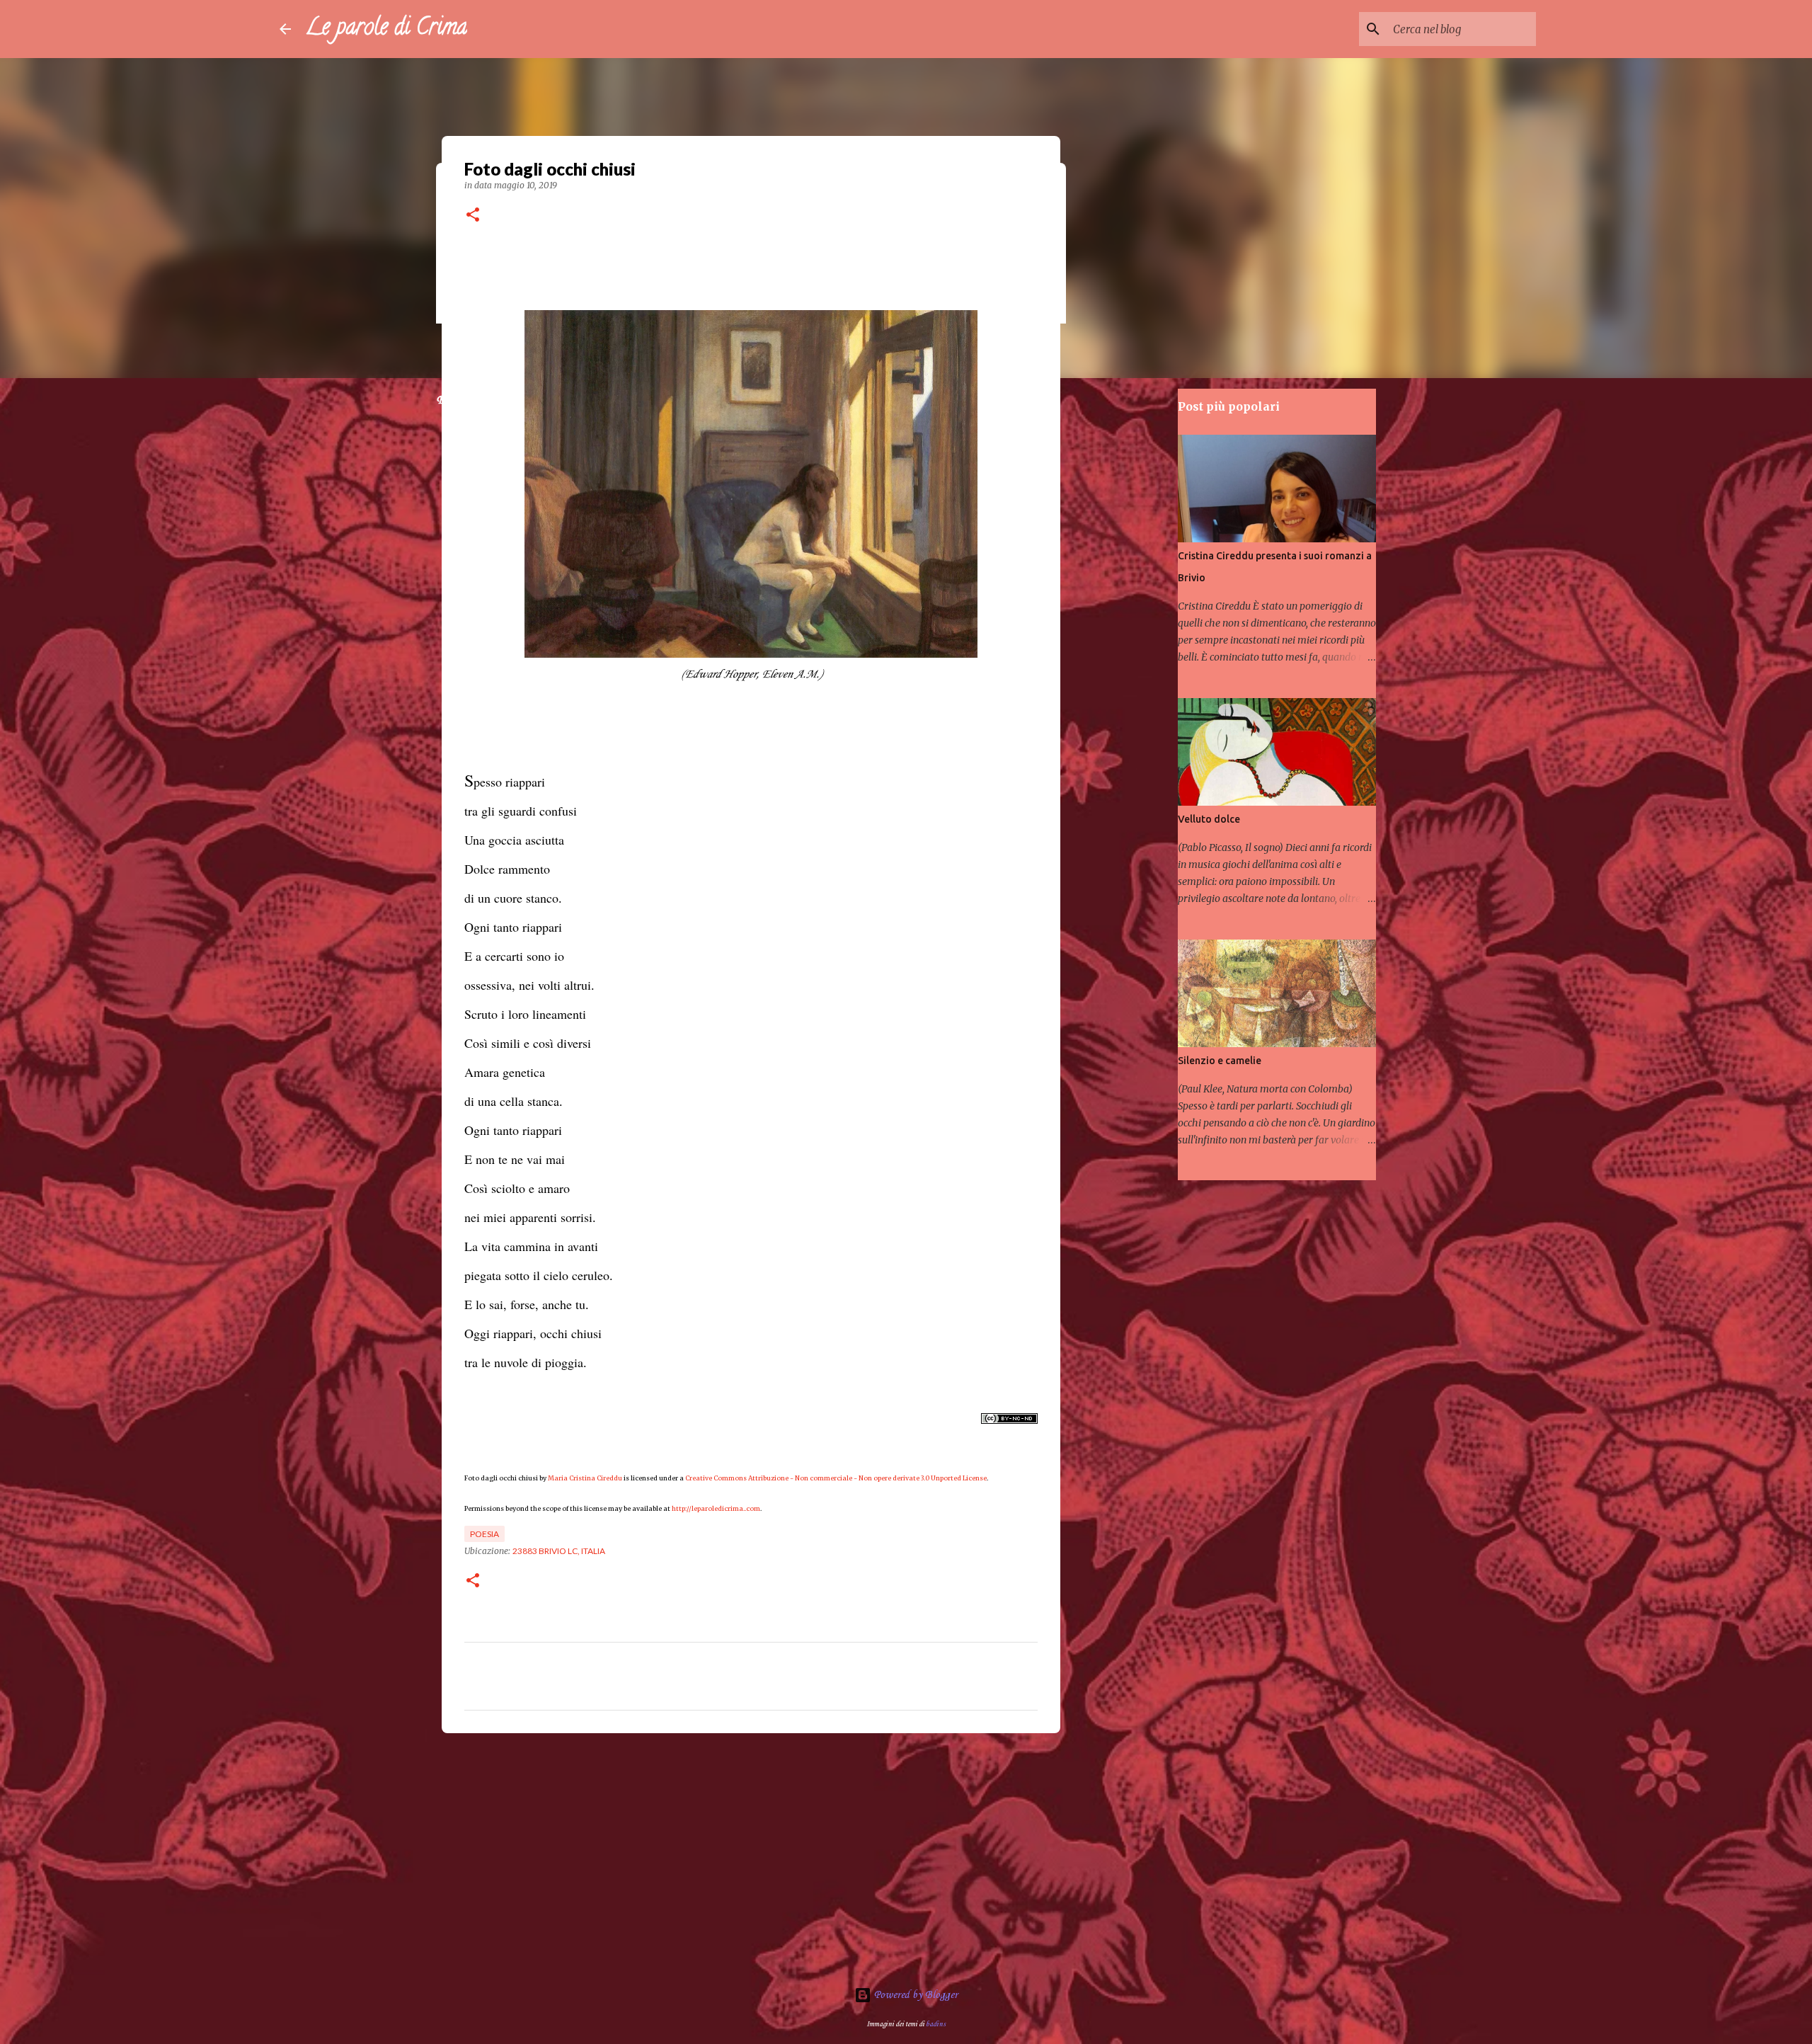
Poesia (484, 1534)
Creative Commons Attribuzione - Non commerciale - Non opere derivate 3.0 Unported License (836, 1478)
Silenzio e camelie (1220, 1061)
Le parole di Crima (386, 29)
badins (936, 2024)
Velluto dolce (1209, 819)
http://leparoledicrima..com (716, 1508)
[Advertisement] (751, 1854)
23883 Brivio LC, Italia (559, 1551)
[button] (473, 216)
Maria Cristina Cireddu (585, 1478)
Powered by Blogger (914, 1995)
